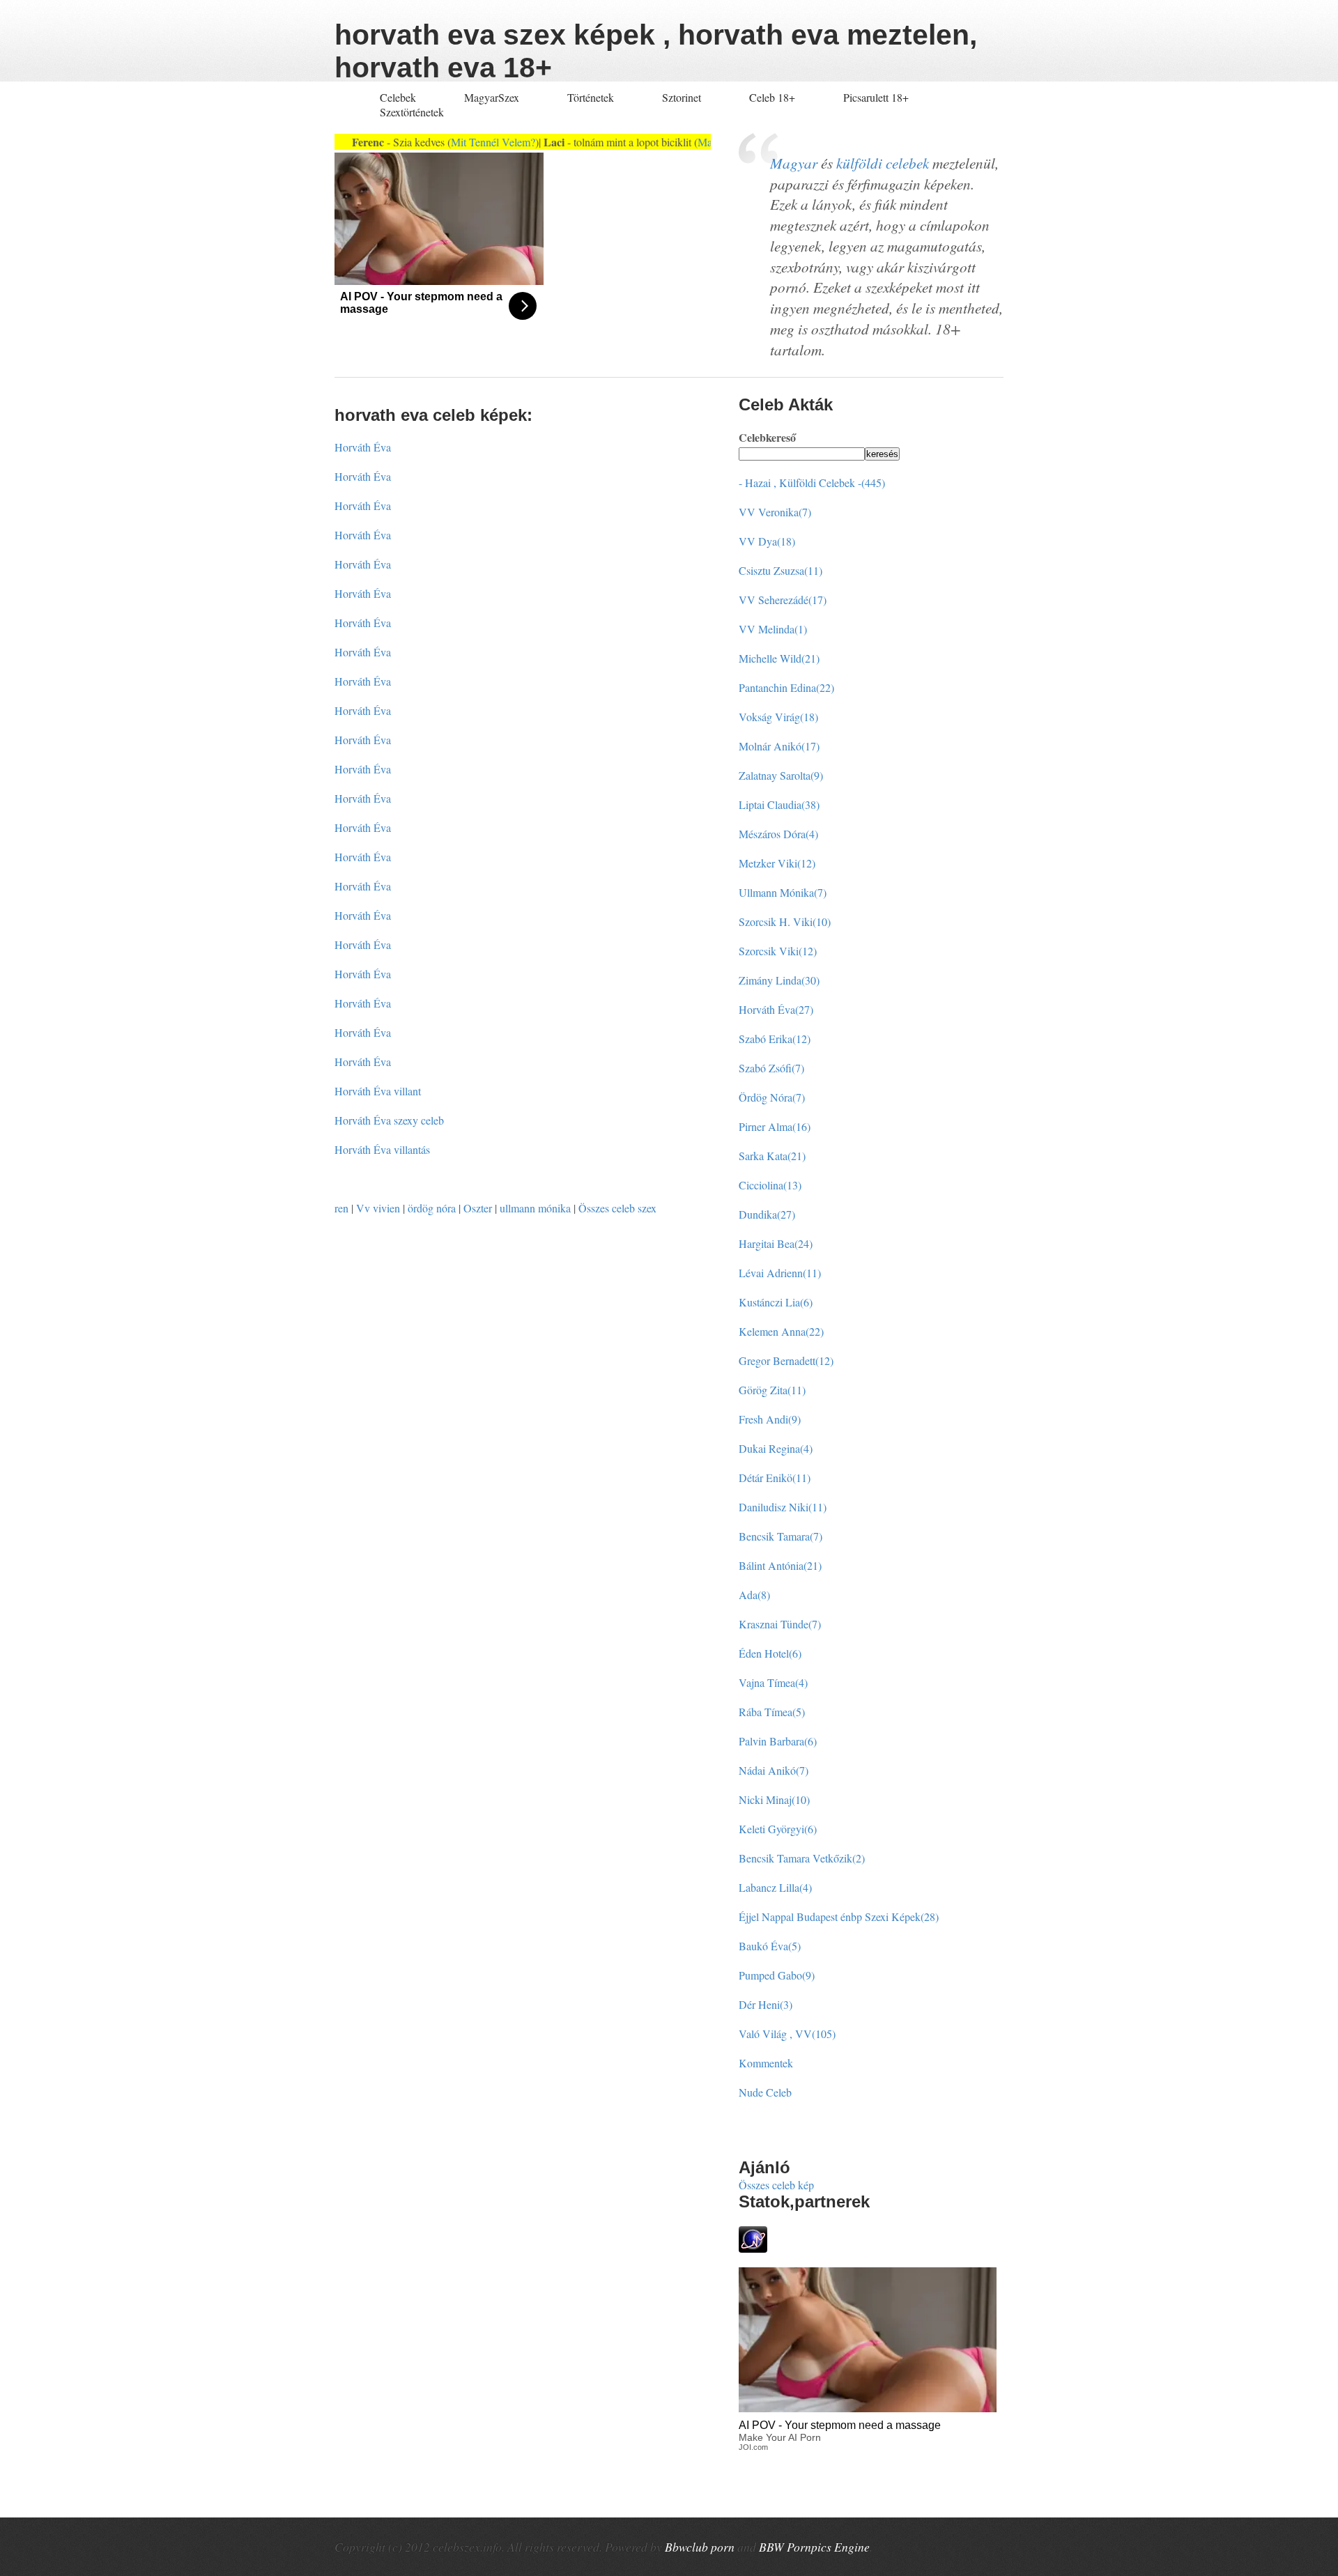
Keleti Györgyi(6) (778, 1829)
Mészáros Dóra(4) (778, 834)
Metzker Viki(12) (777, 863)
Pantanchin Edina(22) (786, 687)
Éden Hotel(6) (770, 1653)
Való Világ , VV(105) (787, 2034)
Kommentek (766, 2063)
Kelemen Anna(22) (781, 1331)
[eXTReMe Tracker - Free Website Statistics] (753, 2248)
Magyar (794, 163)
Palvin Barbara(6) (778, 1741)
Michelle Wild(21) (779, 658)
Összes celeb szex (617, 1208)
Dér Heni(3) (766, 2004)
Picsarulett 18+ (876, 97)
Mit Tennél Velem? (453, 142)
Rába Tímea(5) (772, 1712)
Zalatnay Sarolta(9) (781, 775)
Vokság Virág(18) (778, 717)
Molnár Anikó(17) (779, 746)
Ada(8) (754, 1595)
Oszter (478, 1208)
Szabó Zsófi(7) (771, 1068)
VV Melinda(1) (773, 629)
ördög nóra (432, 1208)
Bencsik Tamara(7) (780, 1536)
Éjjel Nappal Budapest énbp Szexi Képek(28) (839, 1916)
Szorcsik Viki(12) (778, 951)
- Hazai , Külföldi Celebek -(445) (812, 483)
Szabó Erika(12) (775, 1039)
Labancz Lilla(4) (775, 1887)
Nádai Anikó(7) (774, 1770)
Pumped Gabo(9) (777, 1975)
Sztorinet (683, 97)
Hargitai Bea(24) (776, 1243)
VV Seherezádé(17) (783, 600)
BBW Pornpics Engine (814, 2547)
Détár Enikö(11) (775, 1478)
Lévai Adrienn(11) (780, 1273)
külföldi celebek (883, 163)
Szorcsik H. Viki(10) (785, 921)
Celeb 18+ (772, 97)
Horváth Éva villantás (382, 1149)
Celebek (398, 97)
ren (341, 1208)
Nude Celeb (765, 2092)
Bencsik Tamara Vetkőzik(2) (802, 1858)
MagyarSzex (492, 97)
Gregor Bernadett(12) (786, 1360)
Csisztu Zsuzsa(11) (780, 570)
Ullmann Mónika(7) (783, 892)
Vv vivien (378, 1208)
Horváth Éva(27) (776, 1009)
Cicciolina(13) (770, 1185)
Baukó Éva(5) (770, 1946)
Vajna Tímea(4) (773, 1682)
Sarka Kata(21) (772, 1156)
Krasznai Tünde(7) (780, 1624)
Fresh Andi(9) (770, 1419)
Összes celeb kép (776, 2185)
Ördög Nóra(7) (772, 1097)
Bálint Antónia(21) (780, 1565)
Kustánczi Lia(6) (776, 1302)
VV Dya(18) (767, 541)
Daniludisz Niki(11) (783, 1507)
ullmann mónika (535, 1208)
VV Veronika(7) (775, 512)
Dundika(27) (767, 1214)
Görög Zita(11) (772, 1390)
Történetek (591, 97)
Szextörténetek (412, 112)
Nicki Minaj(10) (774, 1799)
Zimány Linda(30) (779, 980)
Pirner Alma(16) (775, 1126)
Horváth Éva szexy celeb (389, 1120)
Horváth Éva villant (378, 1091)
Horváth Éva (363, 447)
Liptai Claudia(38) (779, 804)
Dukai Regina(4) (776, 1448)
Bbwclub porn (700, 2547)
